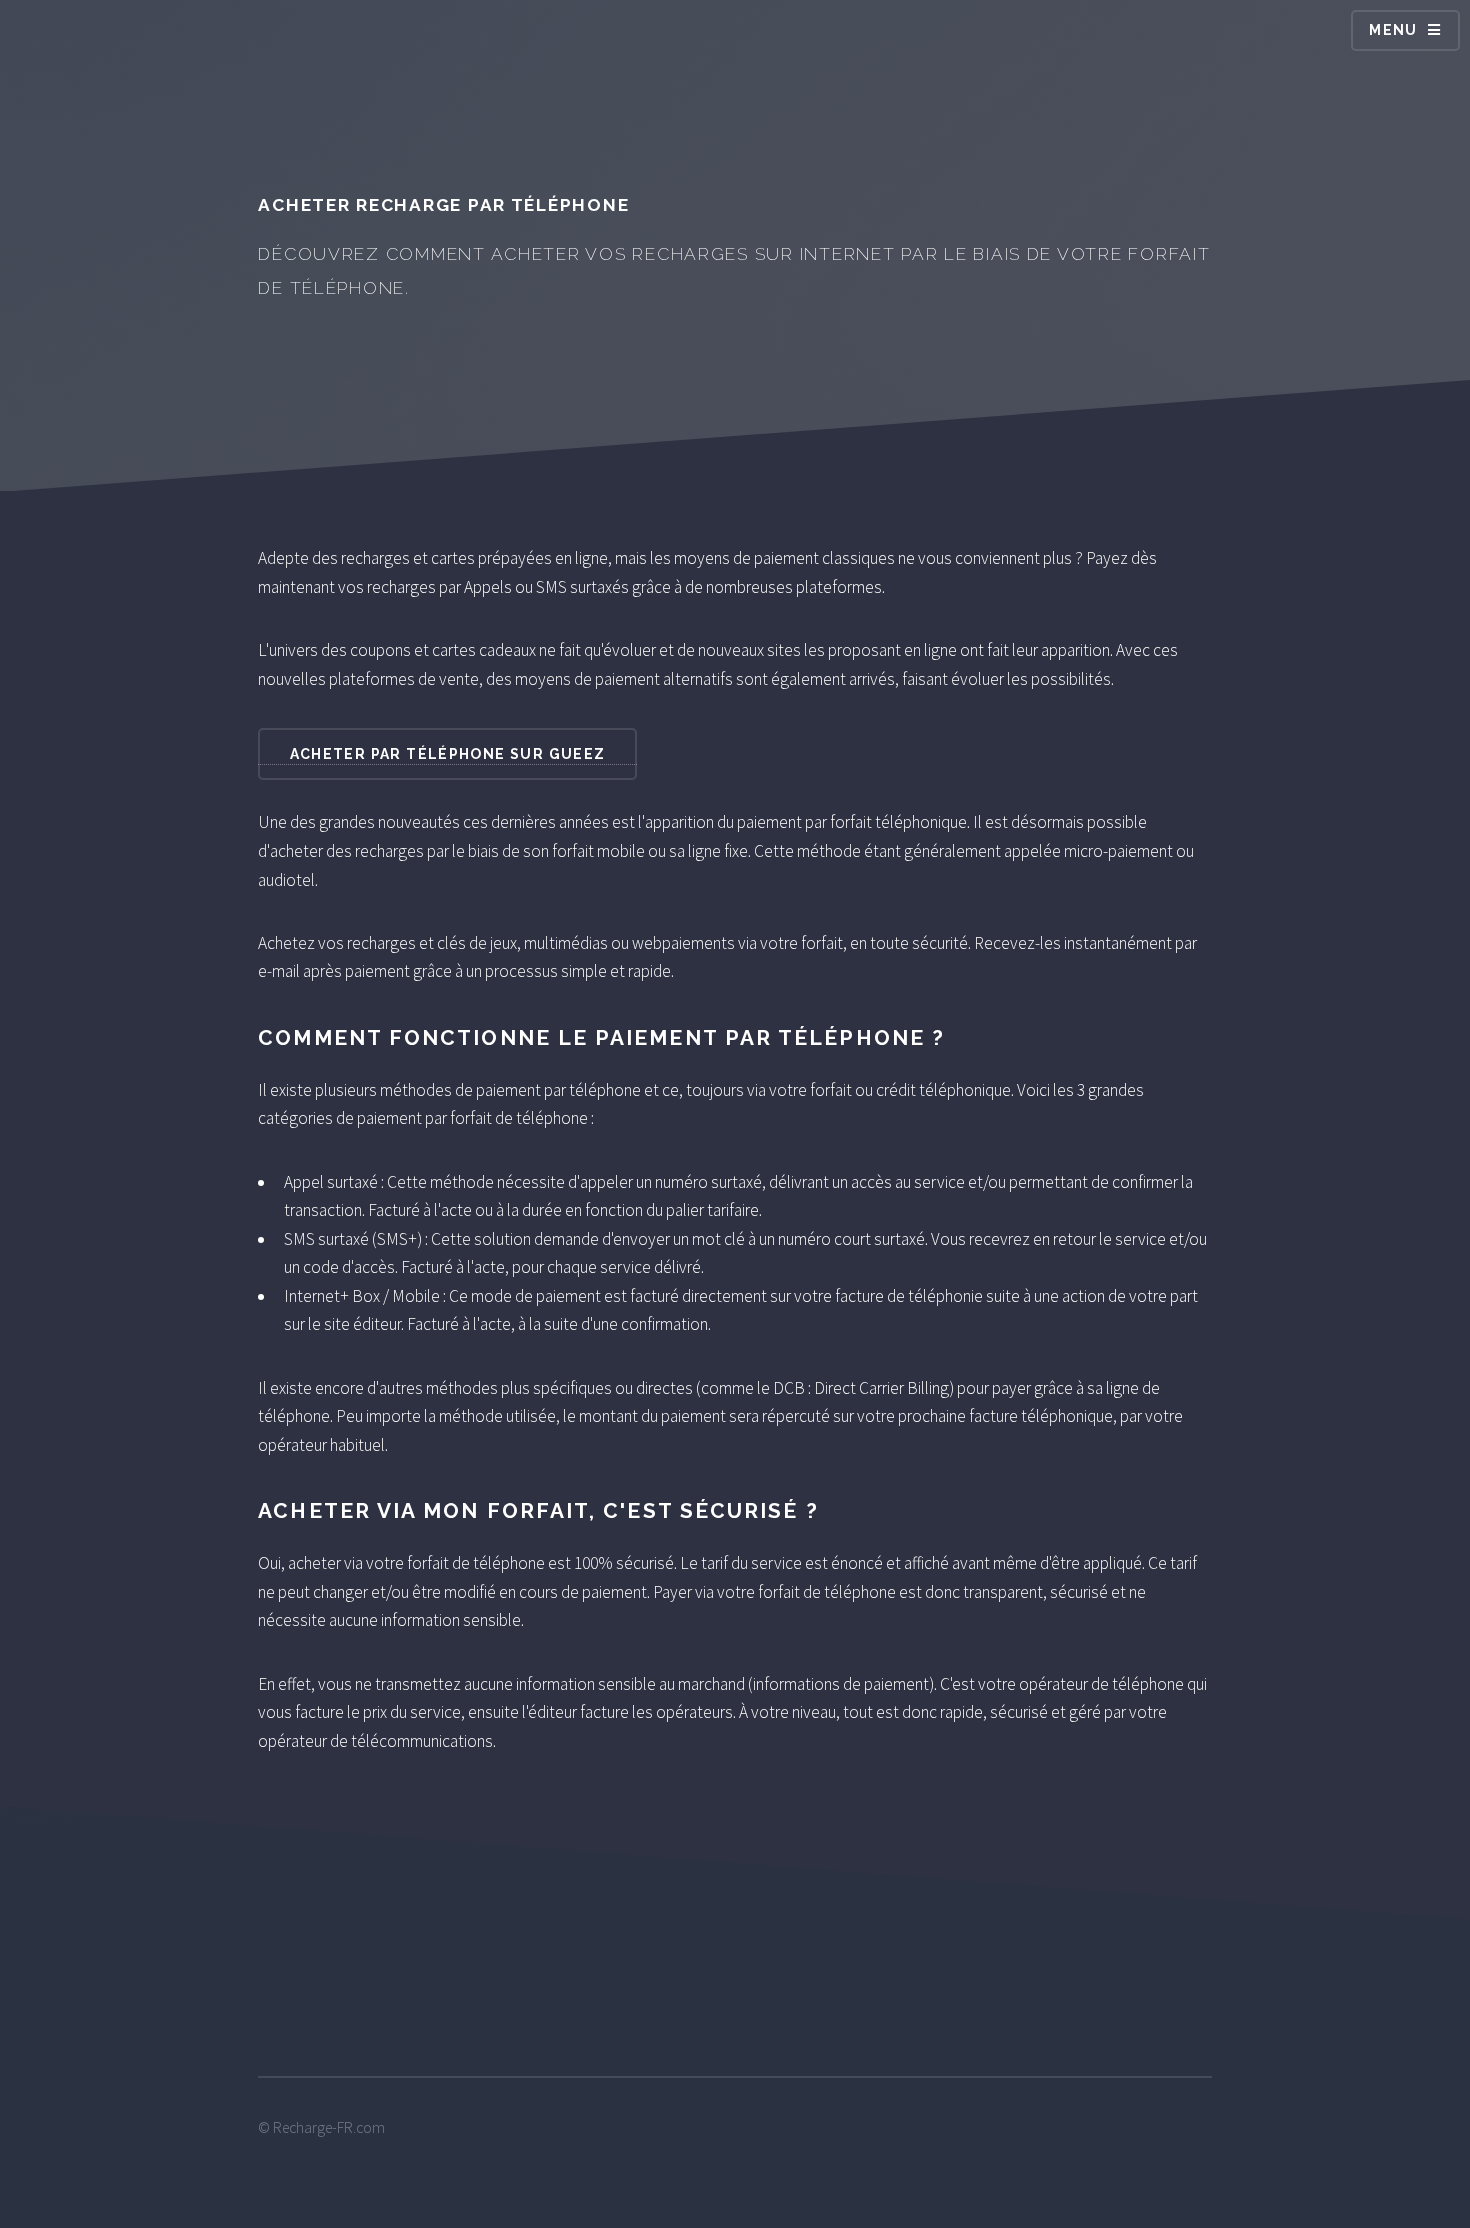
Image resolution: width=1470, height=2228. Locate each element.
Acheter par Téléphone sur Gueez (448, 754)
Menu (1393, 30)
